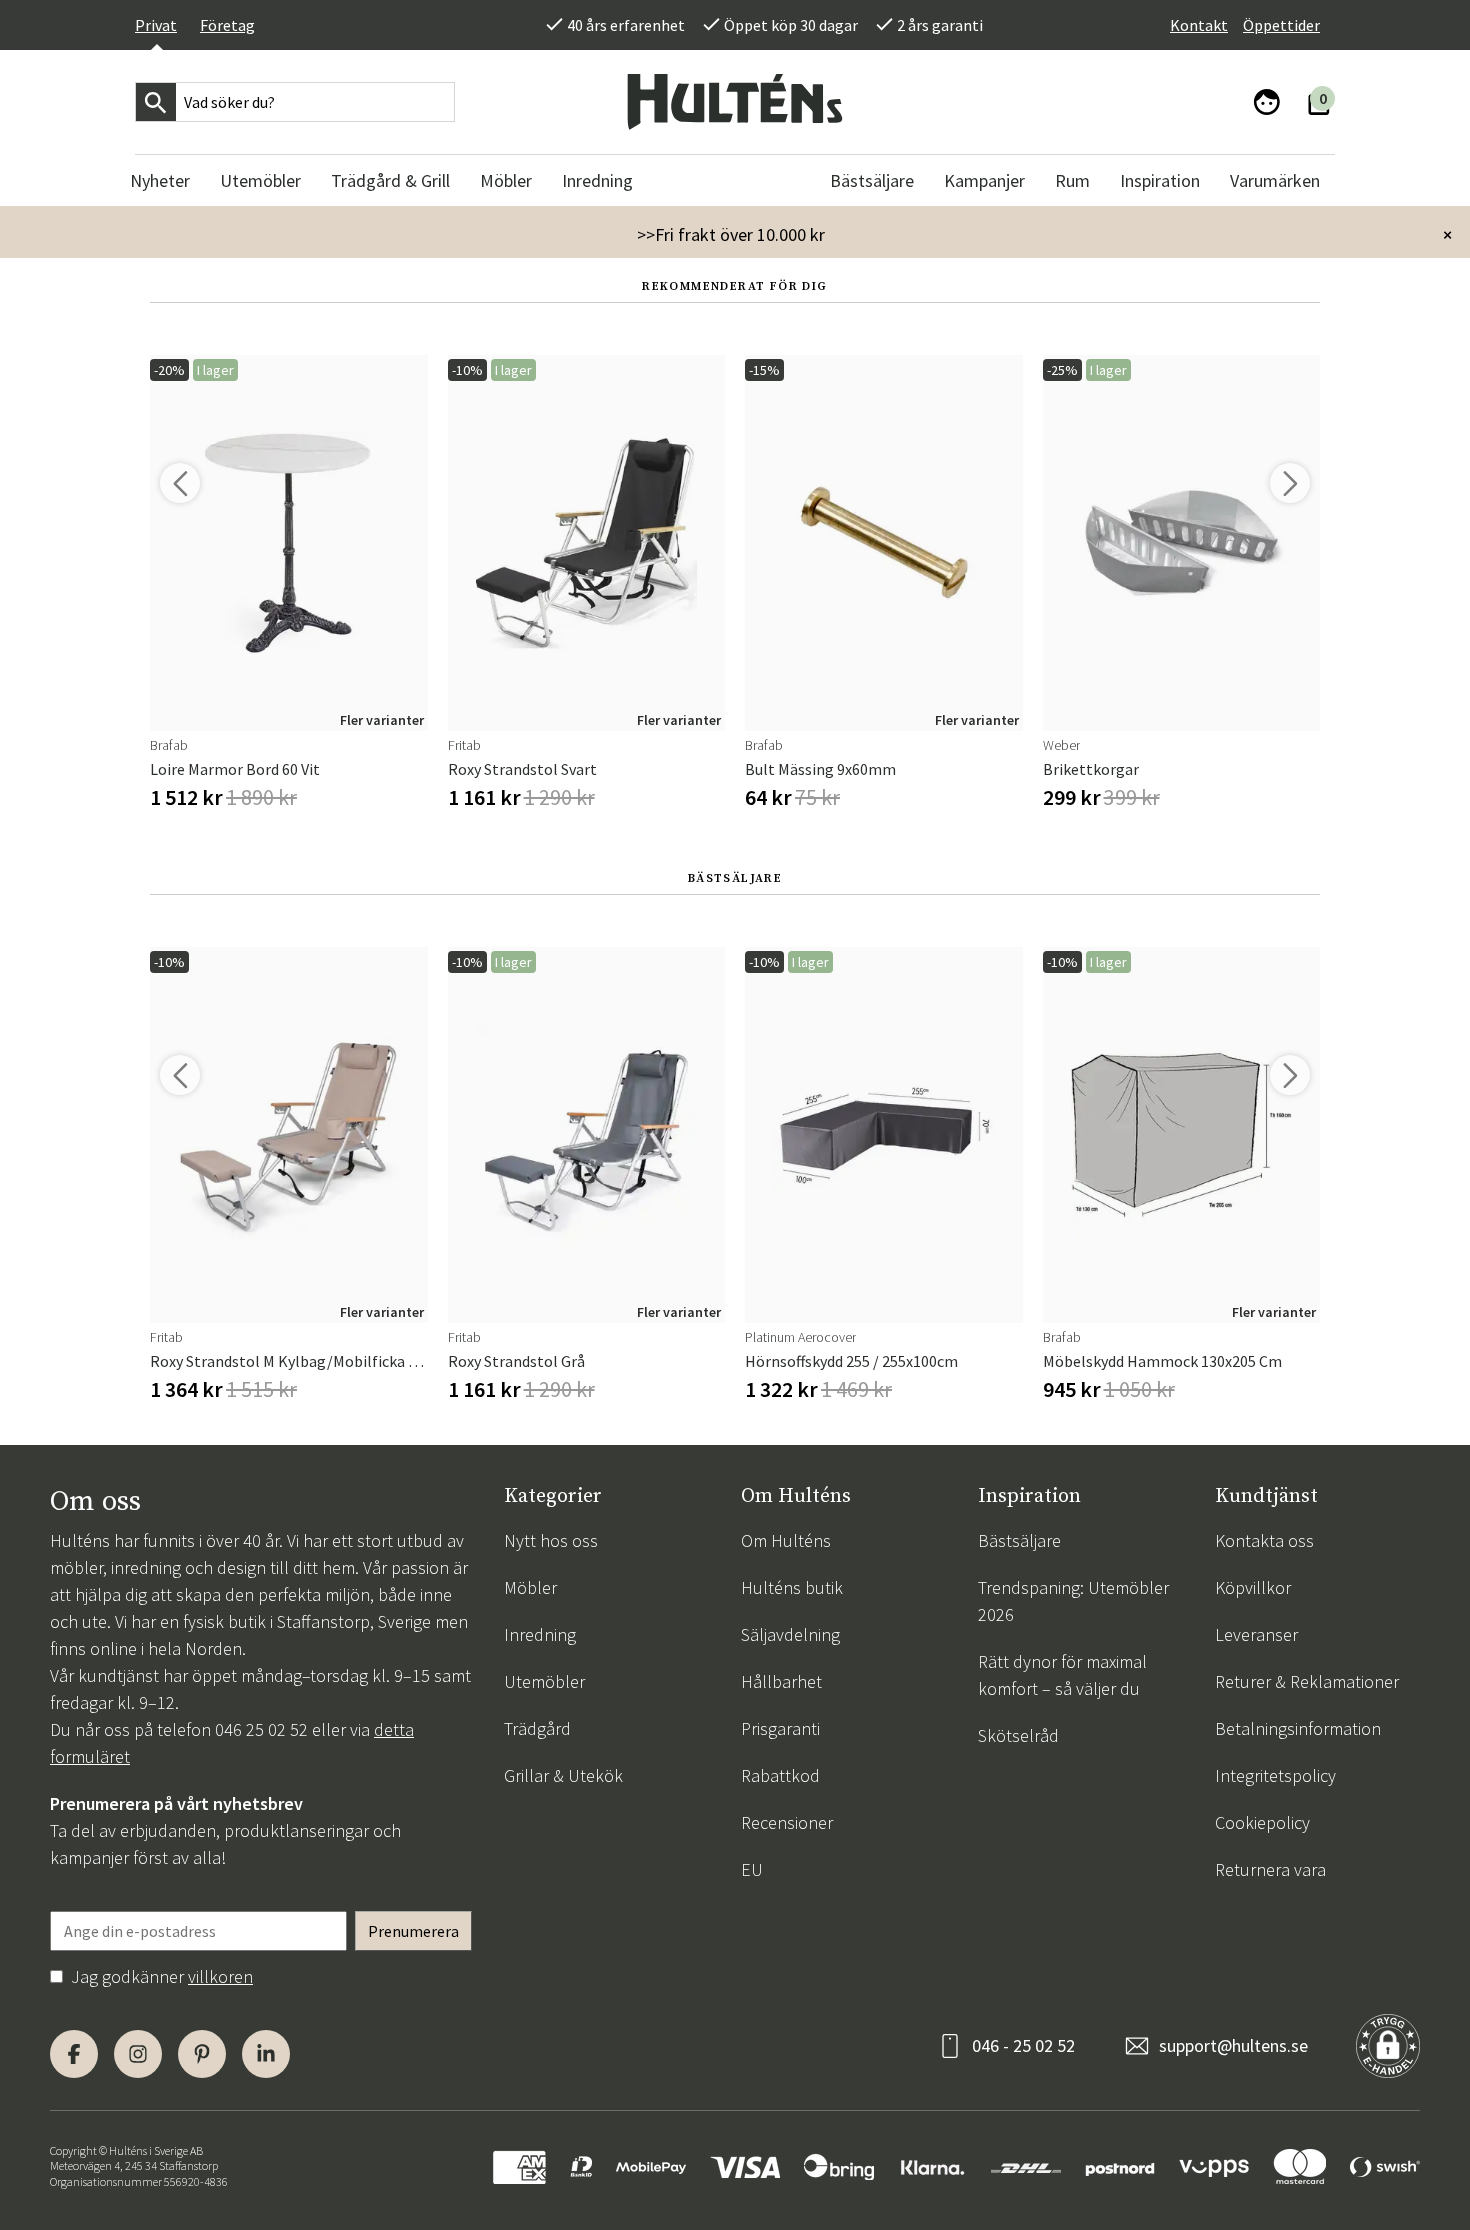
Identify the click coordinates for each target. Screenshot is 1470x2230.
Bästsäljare (1019, 1540)
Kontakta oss (1264, 1540)
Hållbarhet (781, 1681)
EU (752, 1869)
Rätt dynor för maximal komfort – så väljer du (1062, 1675)
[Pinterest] (202, 2054)
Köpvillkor (1253, 1587)
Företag (227, 25)
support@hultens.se (1233, 2045)
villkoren (220, 1976)
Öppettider (1281, 25)
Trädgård (537, 1728)
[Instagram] (138, 2054)
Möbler (530, 1587)
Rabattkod (780, 1775)
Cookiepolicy (1262, 1822)
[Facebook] (74, 2054)
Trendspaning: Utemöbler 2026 (1073, 1601)
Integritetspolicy (1275, 1775)
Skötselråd (1018, 1735)
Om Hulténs (786, 1540)
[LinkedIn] (266, 2054)
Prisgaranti (780, 1728)
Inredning (540, 1634)
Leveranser (1256, 1634)
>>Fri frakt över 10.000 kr (731, 234)
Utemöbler (544, 1681)
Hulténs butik (792, 1587)
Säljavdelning (790, 1634)
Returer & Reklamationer (1307, 1681)
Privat (156, 25)
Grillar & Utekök (563, 1775)
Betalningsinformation (1298, 1728)
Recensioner (787, 1822)
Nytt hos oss (551, 1540)
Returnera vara (1270, 1869)
